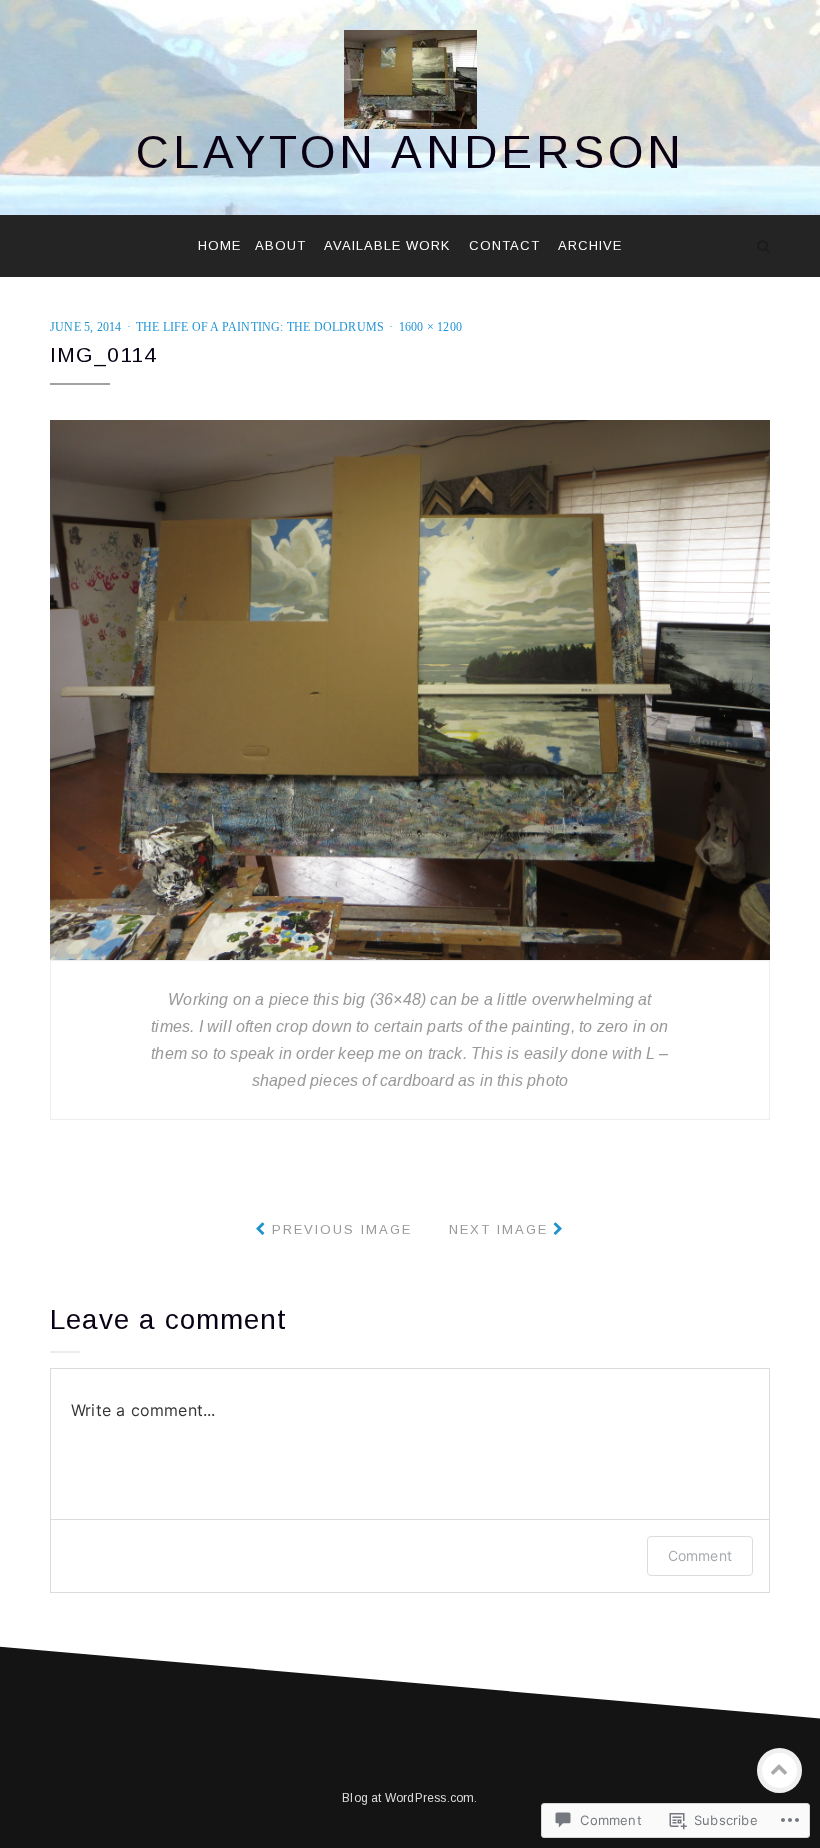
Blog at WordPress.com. (409, 1798)
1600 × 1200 (430, 327)
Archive (590, 245)
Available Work (387, 245)
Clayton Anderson (410, 152)
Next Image (498, 1229)
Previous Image (342, 1229)
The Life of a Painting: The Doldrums (260, 327)
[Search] (763, 246)
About (280, 245)
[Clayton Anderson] (56, 246)
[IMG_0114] (410, 688)
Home (219, 245)
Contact (504, 245)
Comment (700, 1555)
